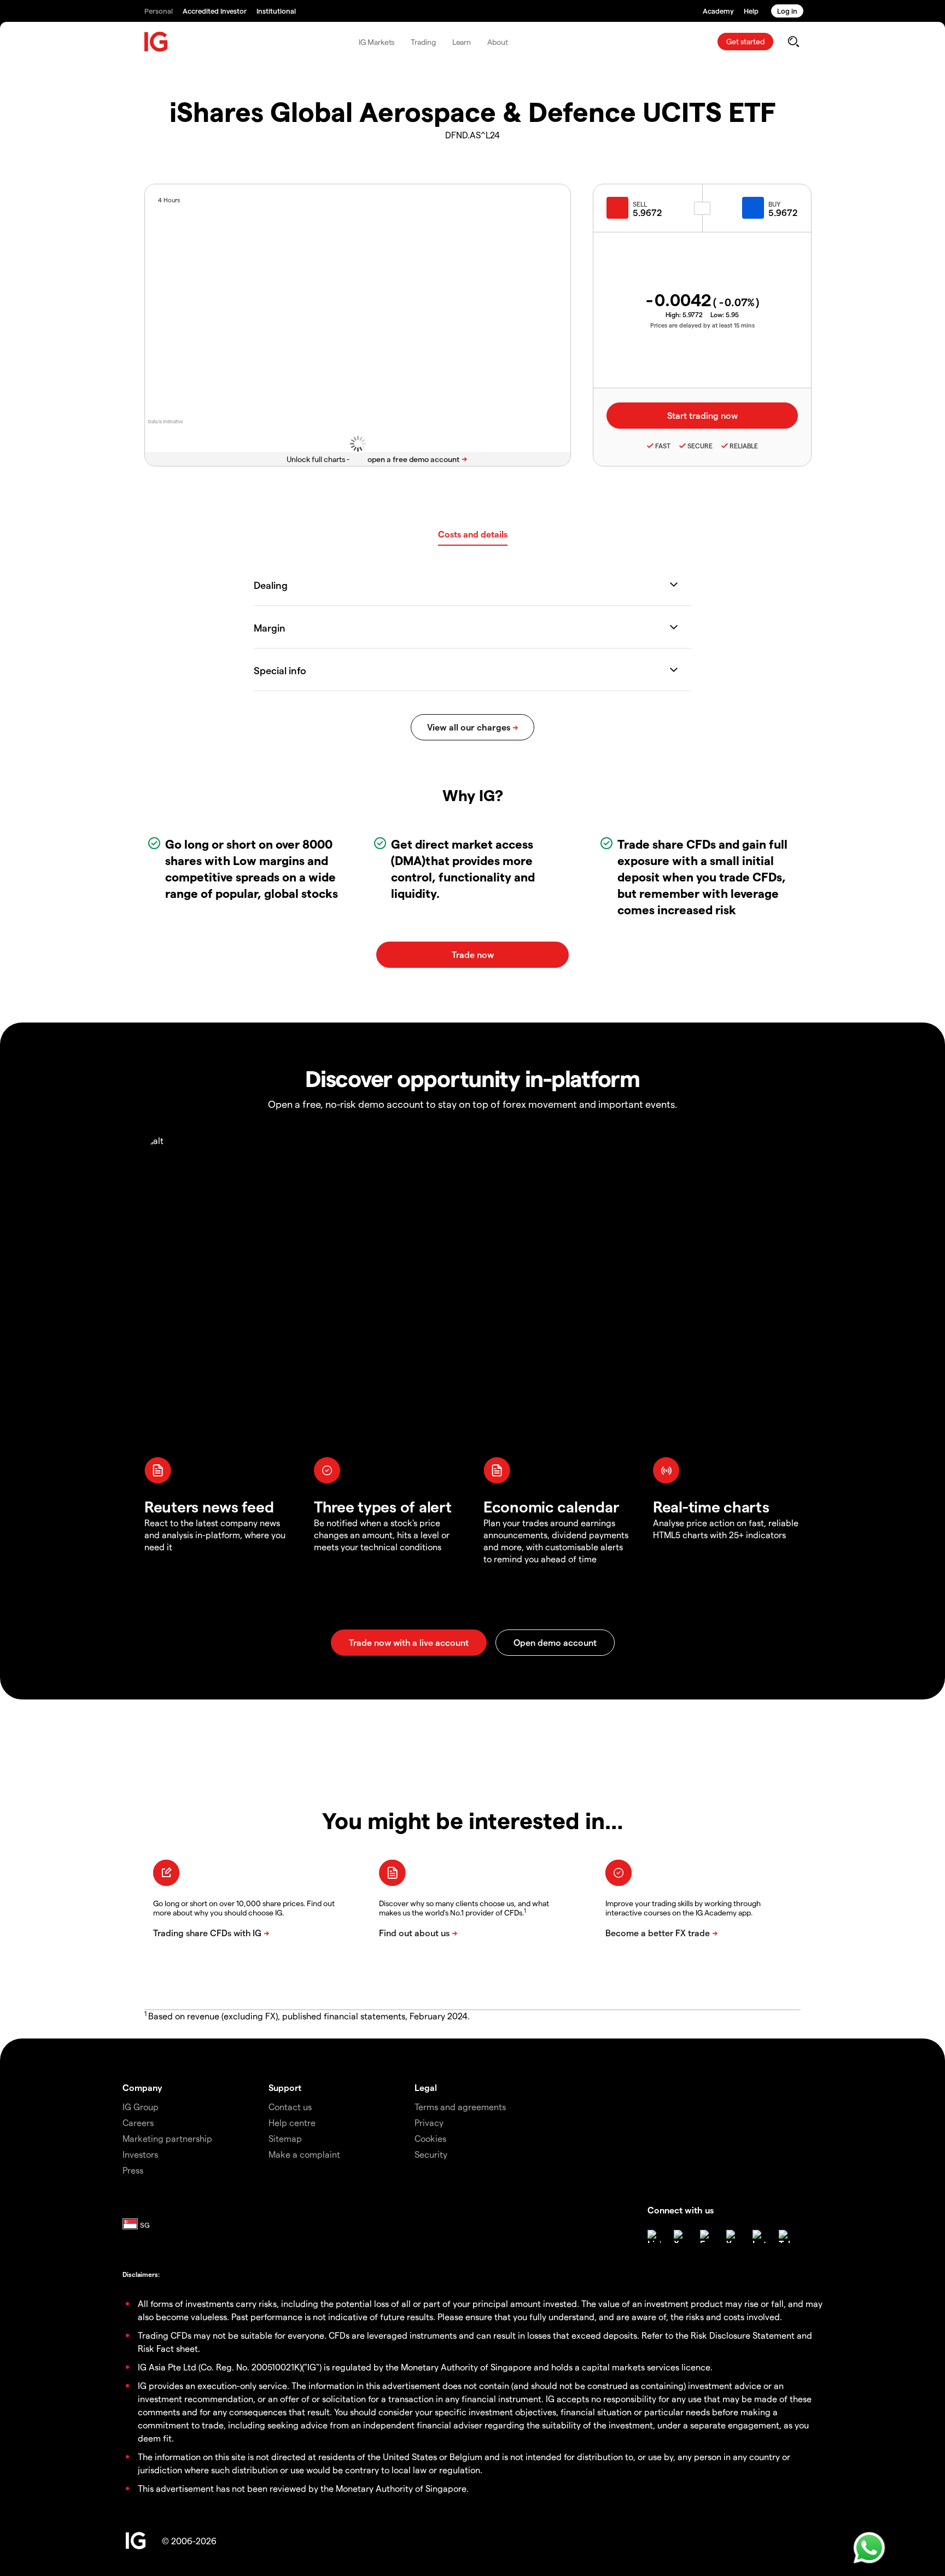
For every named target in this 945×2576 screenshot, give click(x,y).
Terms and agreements (460, 2107)
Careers (138, 2122)
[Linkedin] (654, 2236)
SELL (640, 204)
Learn (462, 42)
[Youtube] (733, 2236)
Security (431, 2154)
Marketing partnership (167, 2138)
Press (133, 2170)
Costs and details (473, 534)
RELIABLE (744, 446)
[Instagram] (759, 2236)
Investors (140, 2154)
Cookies (430, 2138)
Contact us (290, 2107)
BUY (774, 204)
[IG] (156, 42)
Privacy (429, 2122)
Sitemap (285, 2138)
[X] (680, 2236)
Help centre (292, 2122)
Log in (787, 11)
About (498, 42)
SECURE (700, 446)
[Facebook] (707, 2236)
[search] (793, 42)
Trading (423, 42)
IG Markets (377, 42)
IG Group (141, 2107)
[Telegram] (785, 2236)
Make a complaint (304, 2154)
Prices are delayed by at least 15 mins (702, 325)
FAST (663, 446)
